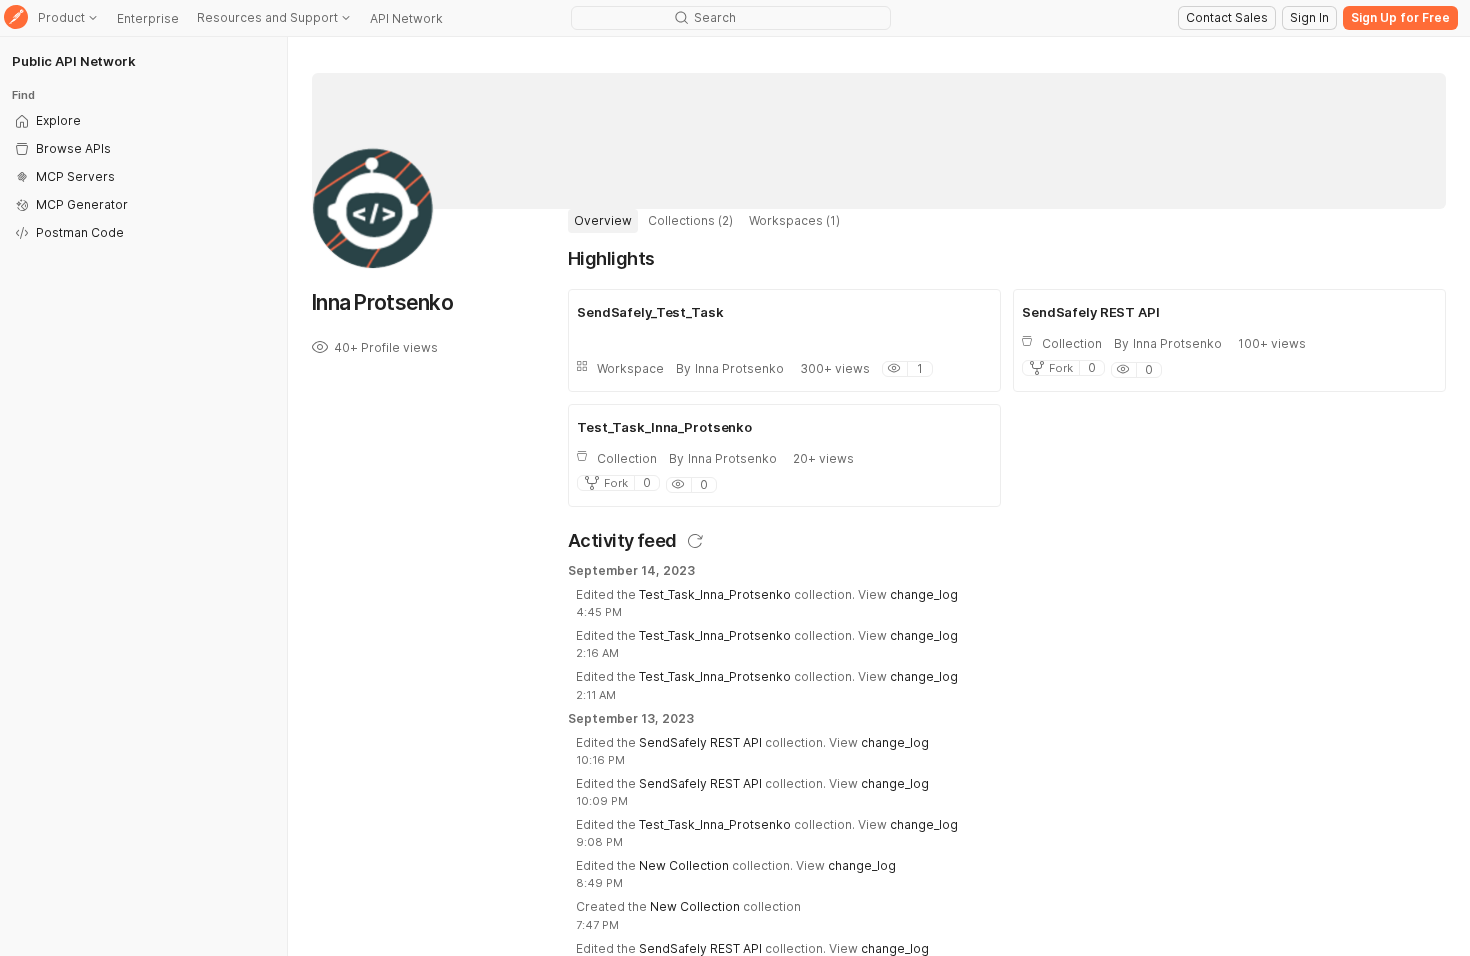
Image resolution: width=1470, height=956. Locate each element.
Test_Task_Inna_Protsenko (715, 594)
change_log (924, 594)
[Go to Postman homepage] (16, 18)
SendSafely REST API (700, 742)
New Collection (684, 865)
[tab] (603, 221)
